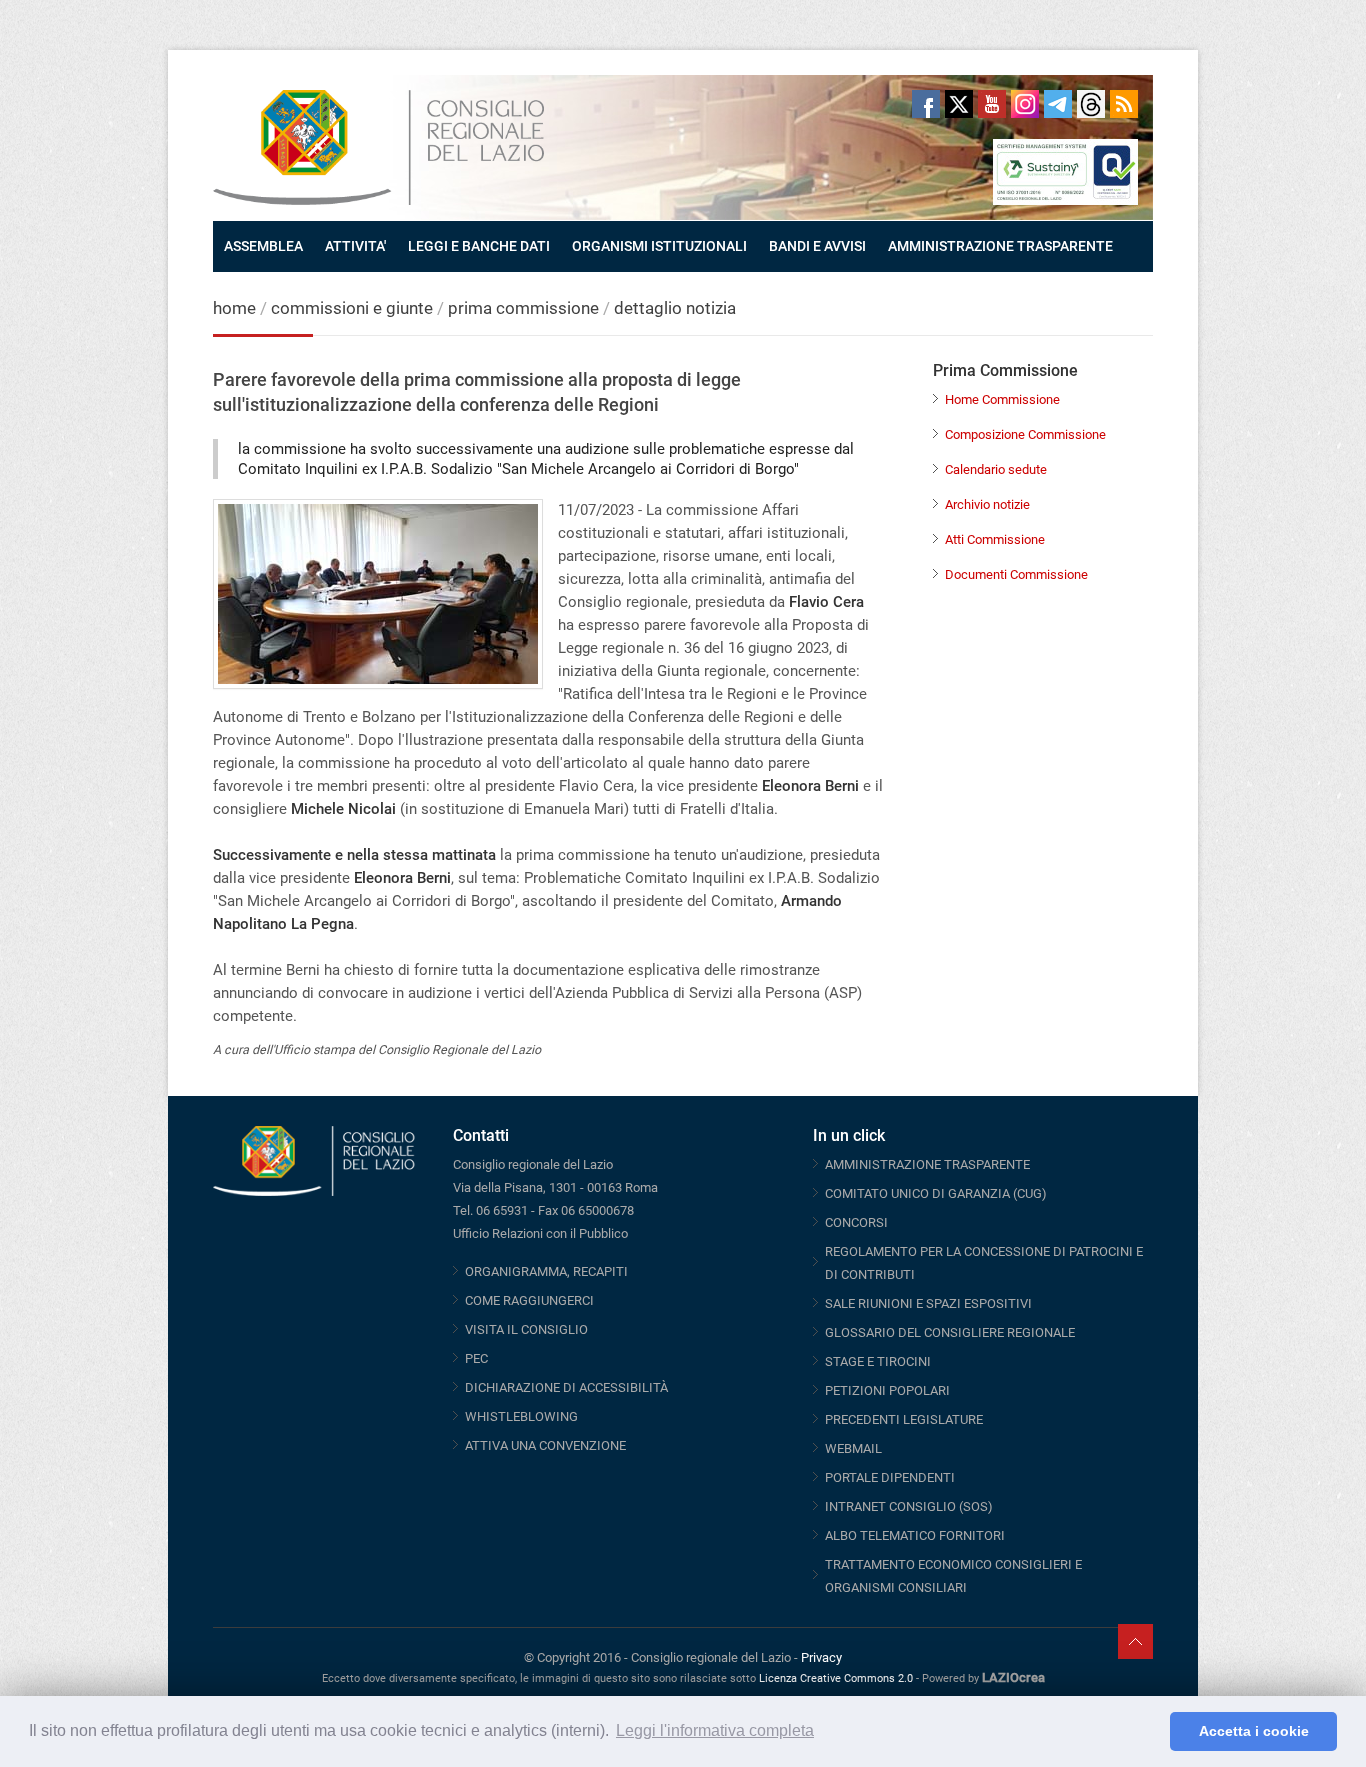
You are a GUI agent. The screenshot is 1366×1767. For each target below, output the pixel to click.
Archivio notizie (987, 504)
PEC (476, 1358)
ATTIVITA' (355, 246)
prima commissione (523, 308)
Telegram (1058, 104)
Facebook (926, 104)
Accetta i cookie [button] (1254, 1731)
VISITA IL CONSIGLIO (526, 1329)
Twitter (959, 104)
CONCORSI (856, 1222)
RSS (1124, 104)
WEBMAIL (853, 1448)
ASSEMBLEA (263, 246)
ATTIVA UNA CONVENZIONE (545, 1445)
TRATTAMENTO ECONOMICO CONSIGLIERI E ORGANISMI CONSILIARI (953, 1576)
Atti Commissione (995, 539)
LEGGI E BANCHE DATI (479, 246)
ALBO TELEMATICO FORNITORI (915, 1535)
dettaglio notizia (675, 308)
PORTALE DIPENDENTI (890, 1477)
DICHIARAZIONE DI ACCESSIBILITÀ (566, 1387)
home (234, 308)
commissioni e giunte (352, 308)
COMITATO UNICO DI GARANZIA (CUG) (936, 1193)
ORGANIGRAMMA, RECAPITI (546, 1271)
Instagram (1025, 104)
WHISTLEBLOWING (521, 1416)
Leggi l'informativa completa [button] (715, 1730)
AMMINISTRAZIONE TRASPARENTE (1000, 246)
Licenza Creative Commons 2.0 (836, 1678)
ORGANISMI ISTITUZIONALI (659, 246)
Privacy (821, 1657)
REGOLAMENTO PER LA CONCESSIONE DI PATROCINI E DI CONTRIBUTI (984, 1263)
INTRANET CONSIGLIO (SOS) (909, 1506)
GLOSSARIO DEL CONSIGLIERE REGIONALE (950, 1332)
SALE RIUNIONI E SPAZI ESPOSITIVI (928, 1303)
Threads (1091, 104)
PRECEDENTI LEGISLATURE (904, 1419)
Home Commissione (1002, 399)
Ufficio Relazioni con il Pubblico (540, 1233)
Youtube (992, 104)
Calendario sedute (996, 469)
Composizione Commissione (1025, 434)
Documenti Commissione (1016, 574)
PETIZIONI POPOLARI (887, 1390)
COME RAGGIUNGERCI (529, 1300)
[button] (1149, 1732)
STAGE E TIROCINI (878, 1361)
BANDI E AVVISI (817, 246)
